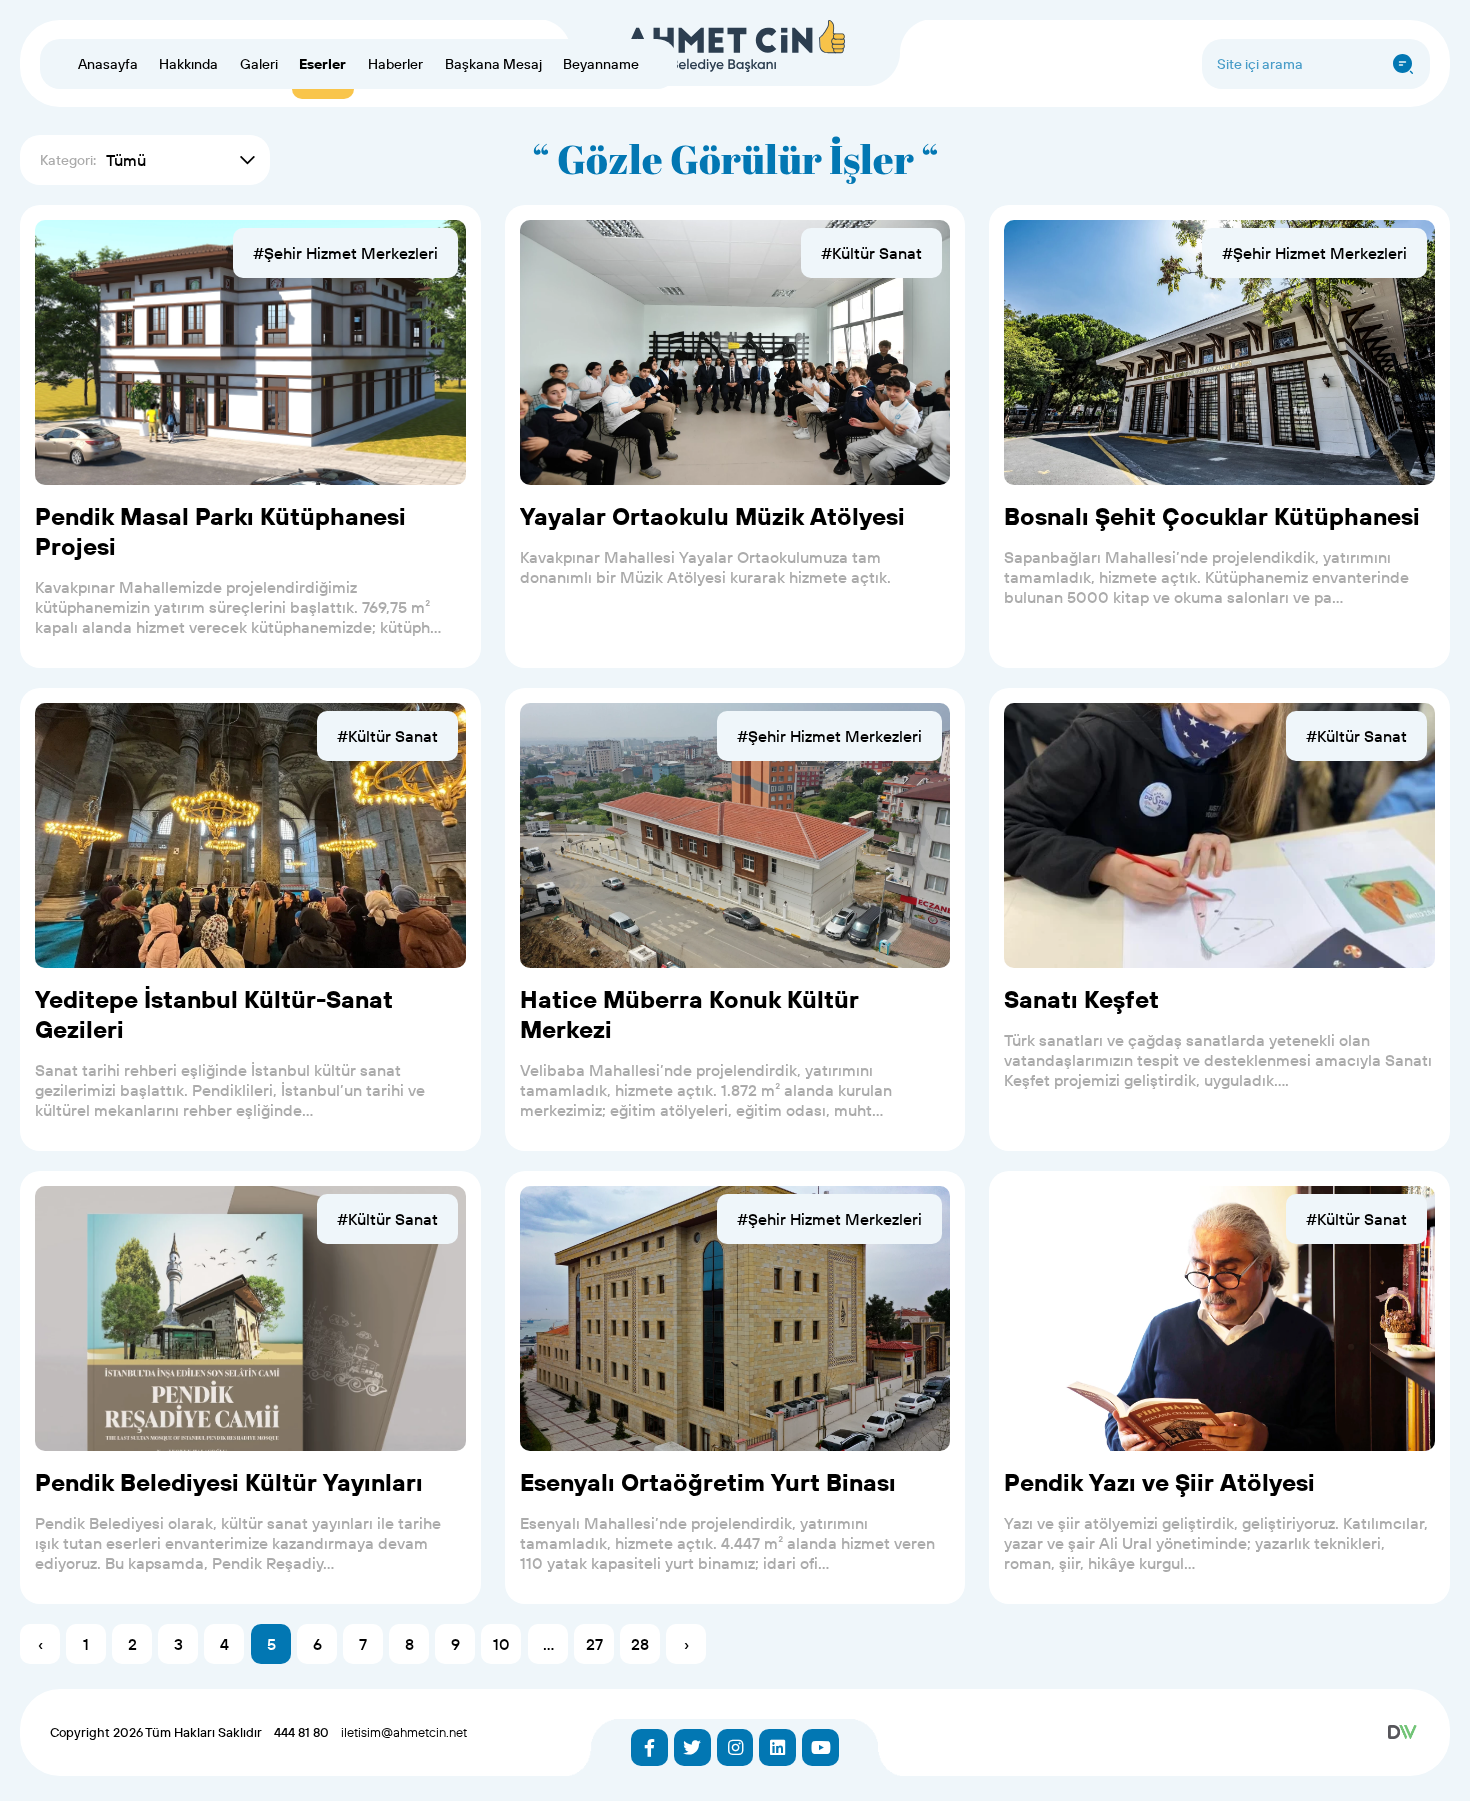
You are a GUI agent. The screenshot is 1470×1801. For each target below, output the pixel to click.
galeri (259, 64)
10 (501, 1644)
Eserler (322, 64)
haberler (395, 64)
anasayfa (108, 64)
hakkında (188, 64)
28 (640, 1644)
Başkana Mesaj (493, 64)
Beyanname (601, 64)
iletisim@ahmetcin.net (404, 1732)
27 (594, 1644)
